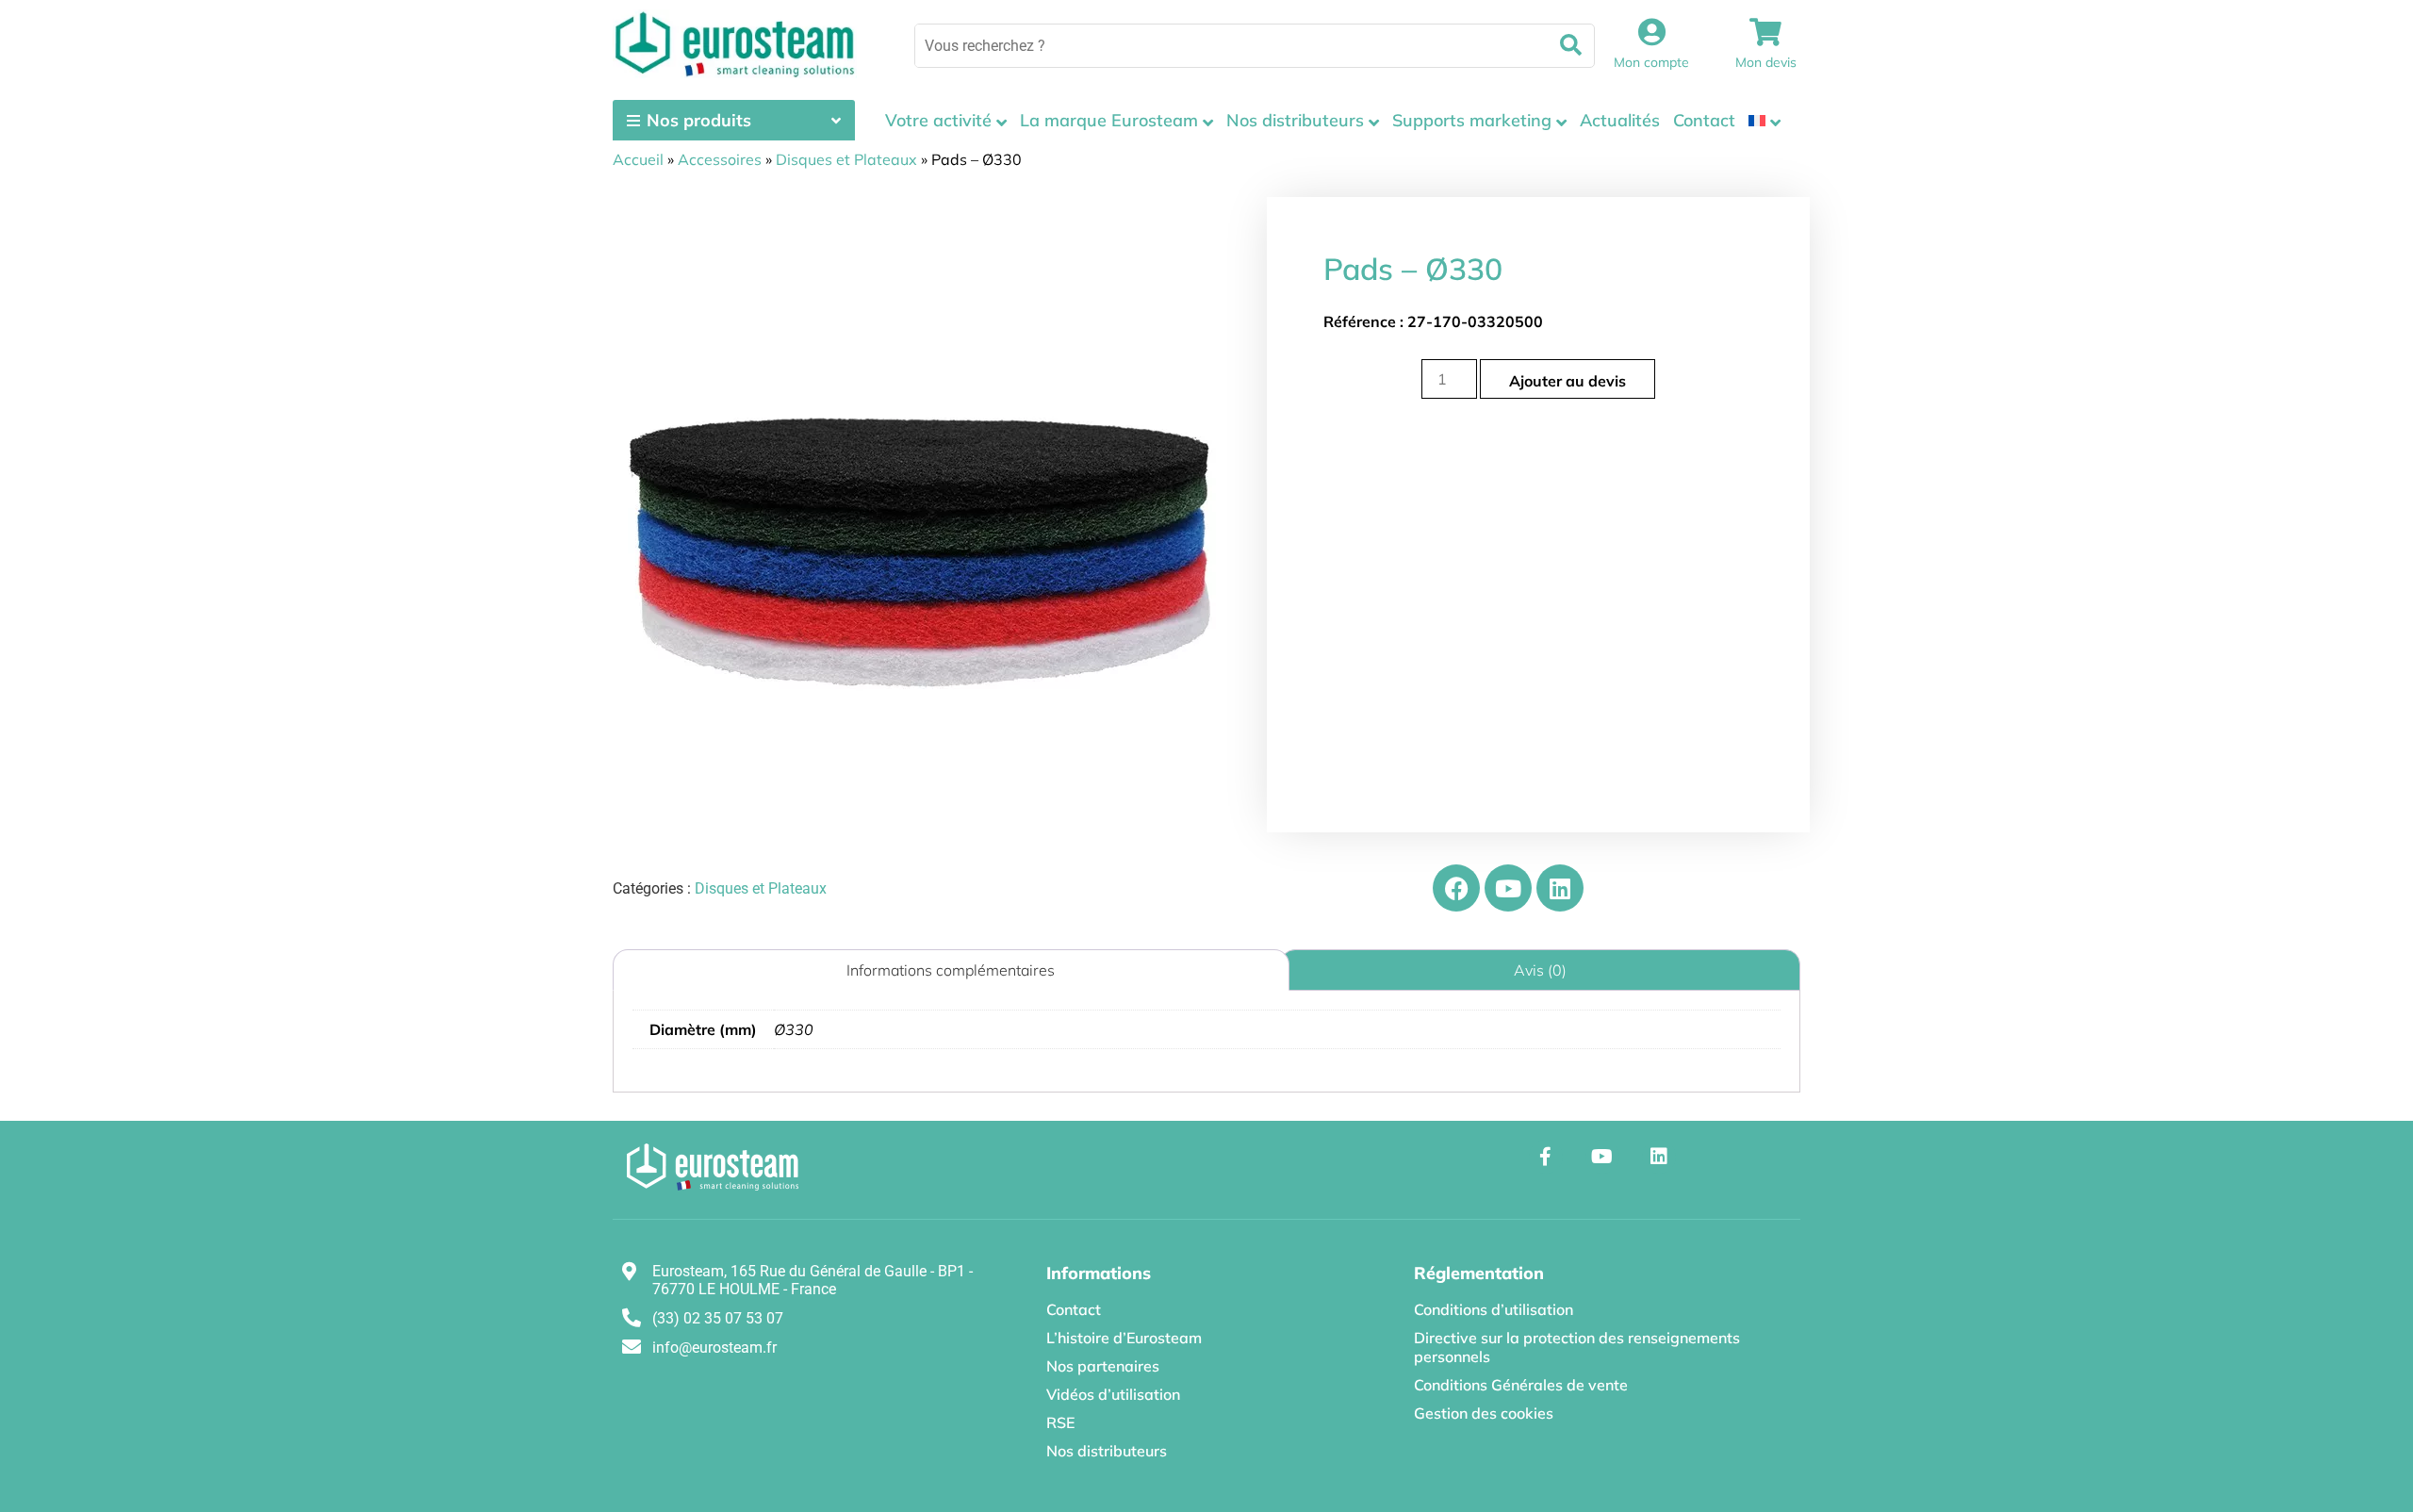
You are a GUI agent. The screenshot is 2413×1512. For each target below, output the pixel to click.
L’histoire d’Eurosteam (1124, 1338)
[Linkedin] (1560, 888)
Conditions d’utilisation (1494, 1309)
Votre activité (938, 120)
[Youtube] (1508, 888)
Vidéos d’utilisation (1113, 1394)
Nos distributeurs (1295, 120)
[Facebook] (1456, 888)
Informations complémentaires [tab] (951, 970)
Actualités (1620, 120)
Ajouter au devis (1568, 381)
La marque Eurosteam (1109, 120)
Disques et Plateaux (846, 159)
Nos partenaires (1103, 1366)
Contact (1704, 120)
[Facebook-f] (1546, 1157)
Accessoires (720, 159)
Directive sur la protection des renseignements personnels (1577, 1347)
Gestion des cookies (1484, 1413)
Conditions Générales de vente (1521, 1385)
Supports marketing (1472, 120)
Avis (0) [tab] (1540, 970)
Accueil (638, 159)
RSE (1060, 1422)
